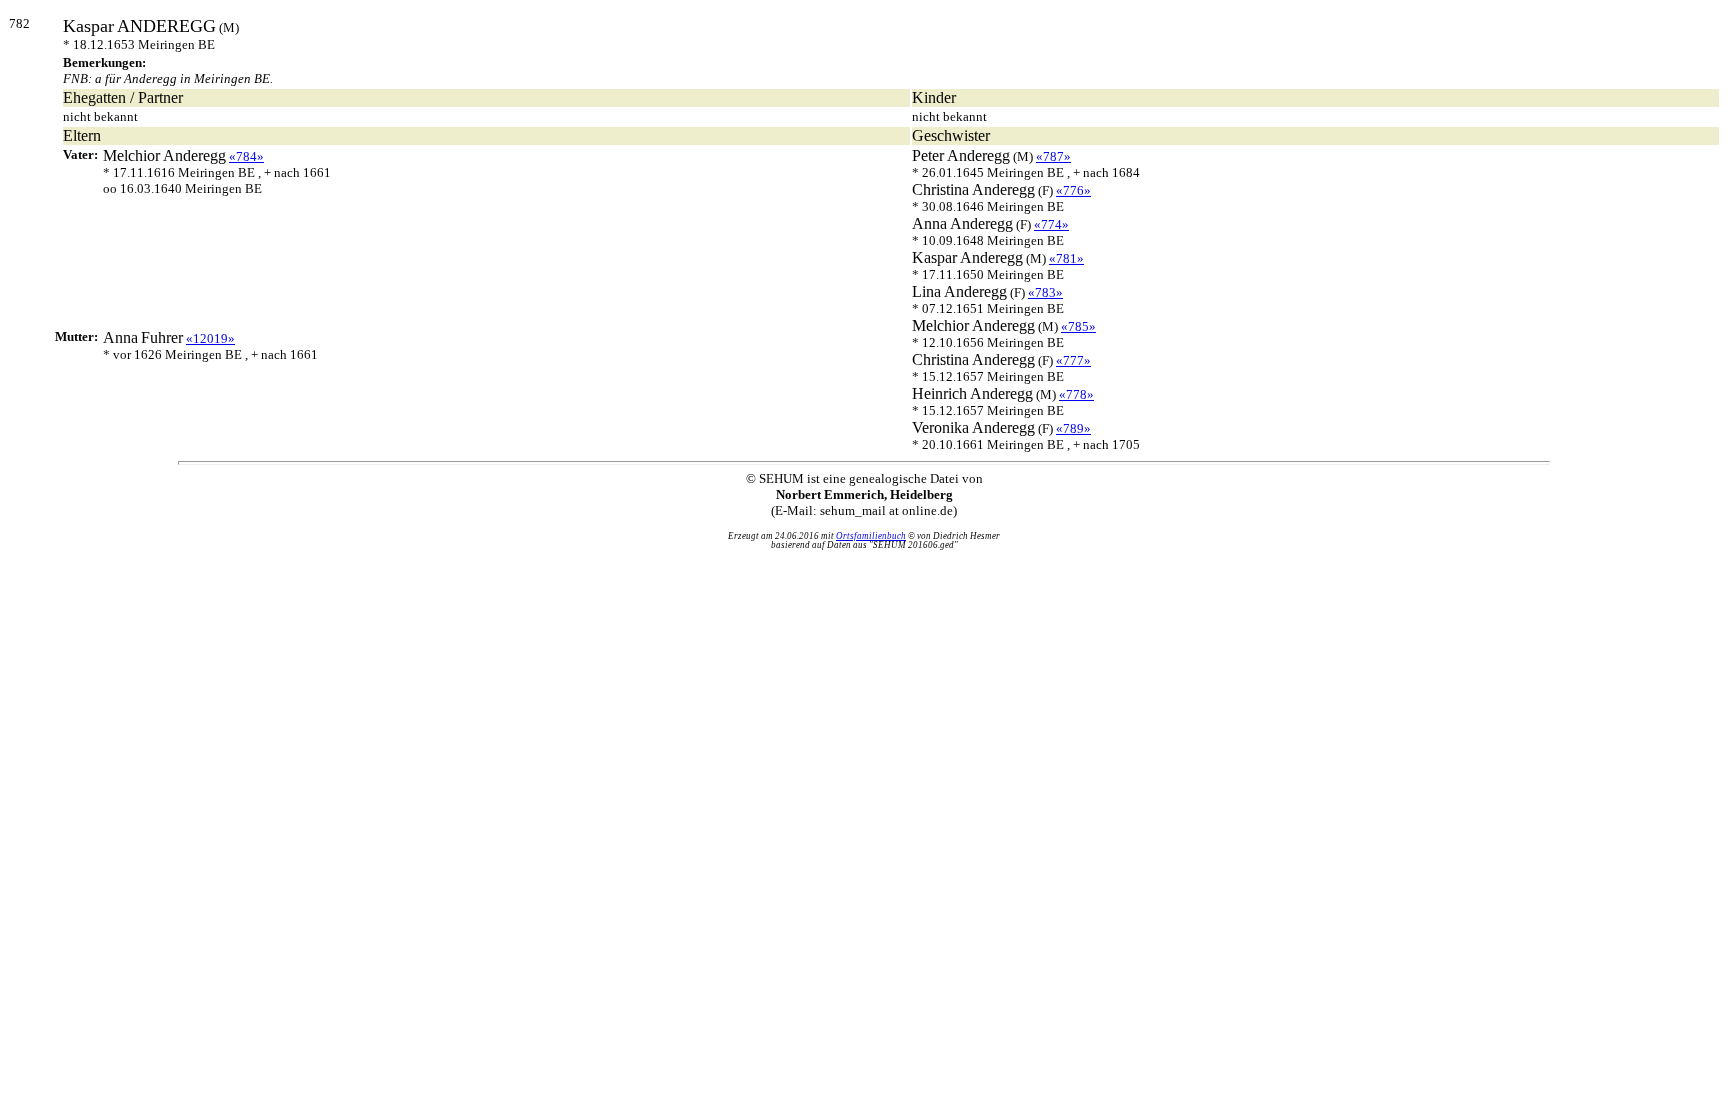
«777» (1073, 360)
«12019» (210, 338)
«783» (1045, 292)
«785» (1078, 326)
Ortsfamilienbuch (871, 536)
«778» (1076, 394)
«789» (1073, 428)
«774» (1051, 224)
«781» (1066, 258)
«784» (246, 156)
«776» (1073, 190)
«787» (1053, 156)
